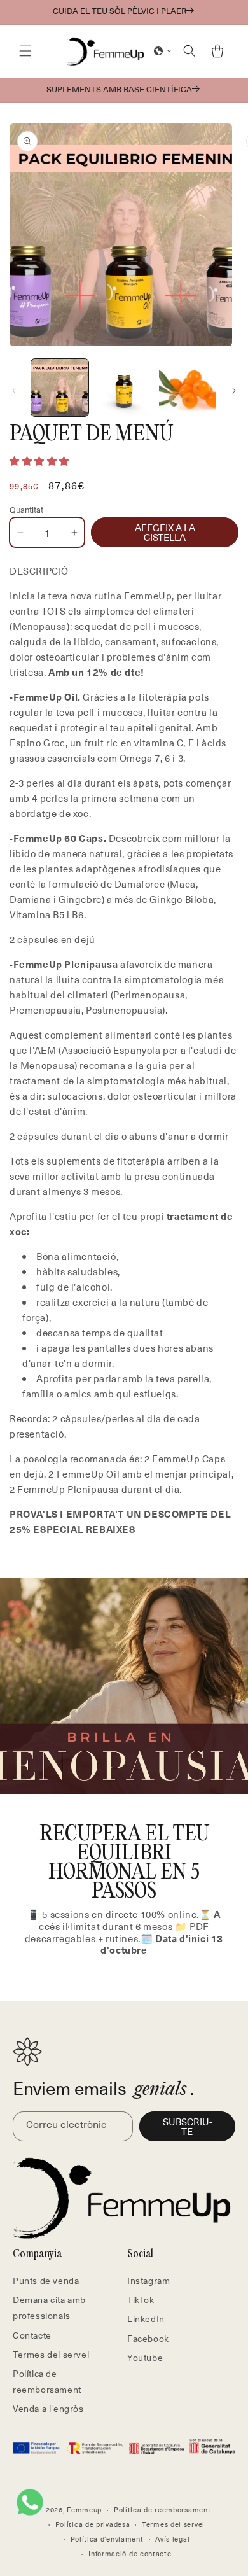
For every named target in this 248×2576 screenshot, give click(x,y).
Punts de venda (46, 2280)
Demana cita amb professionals (49, 2307)
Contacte (32, 2335)
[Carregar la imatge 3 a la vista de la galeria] (188, 388)
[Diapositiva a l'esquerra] (14, 391)
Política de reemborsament (47, 2381)
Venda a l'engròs (48, 2408)
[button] (25, 51)
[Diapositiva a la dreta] (234, 391)
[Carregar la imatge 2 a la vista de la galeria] (123, 388)
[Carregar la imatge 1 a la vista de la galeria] (60, 388)
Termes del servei (51, 2354)
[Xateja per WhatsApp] (30, 2502)
